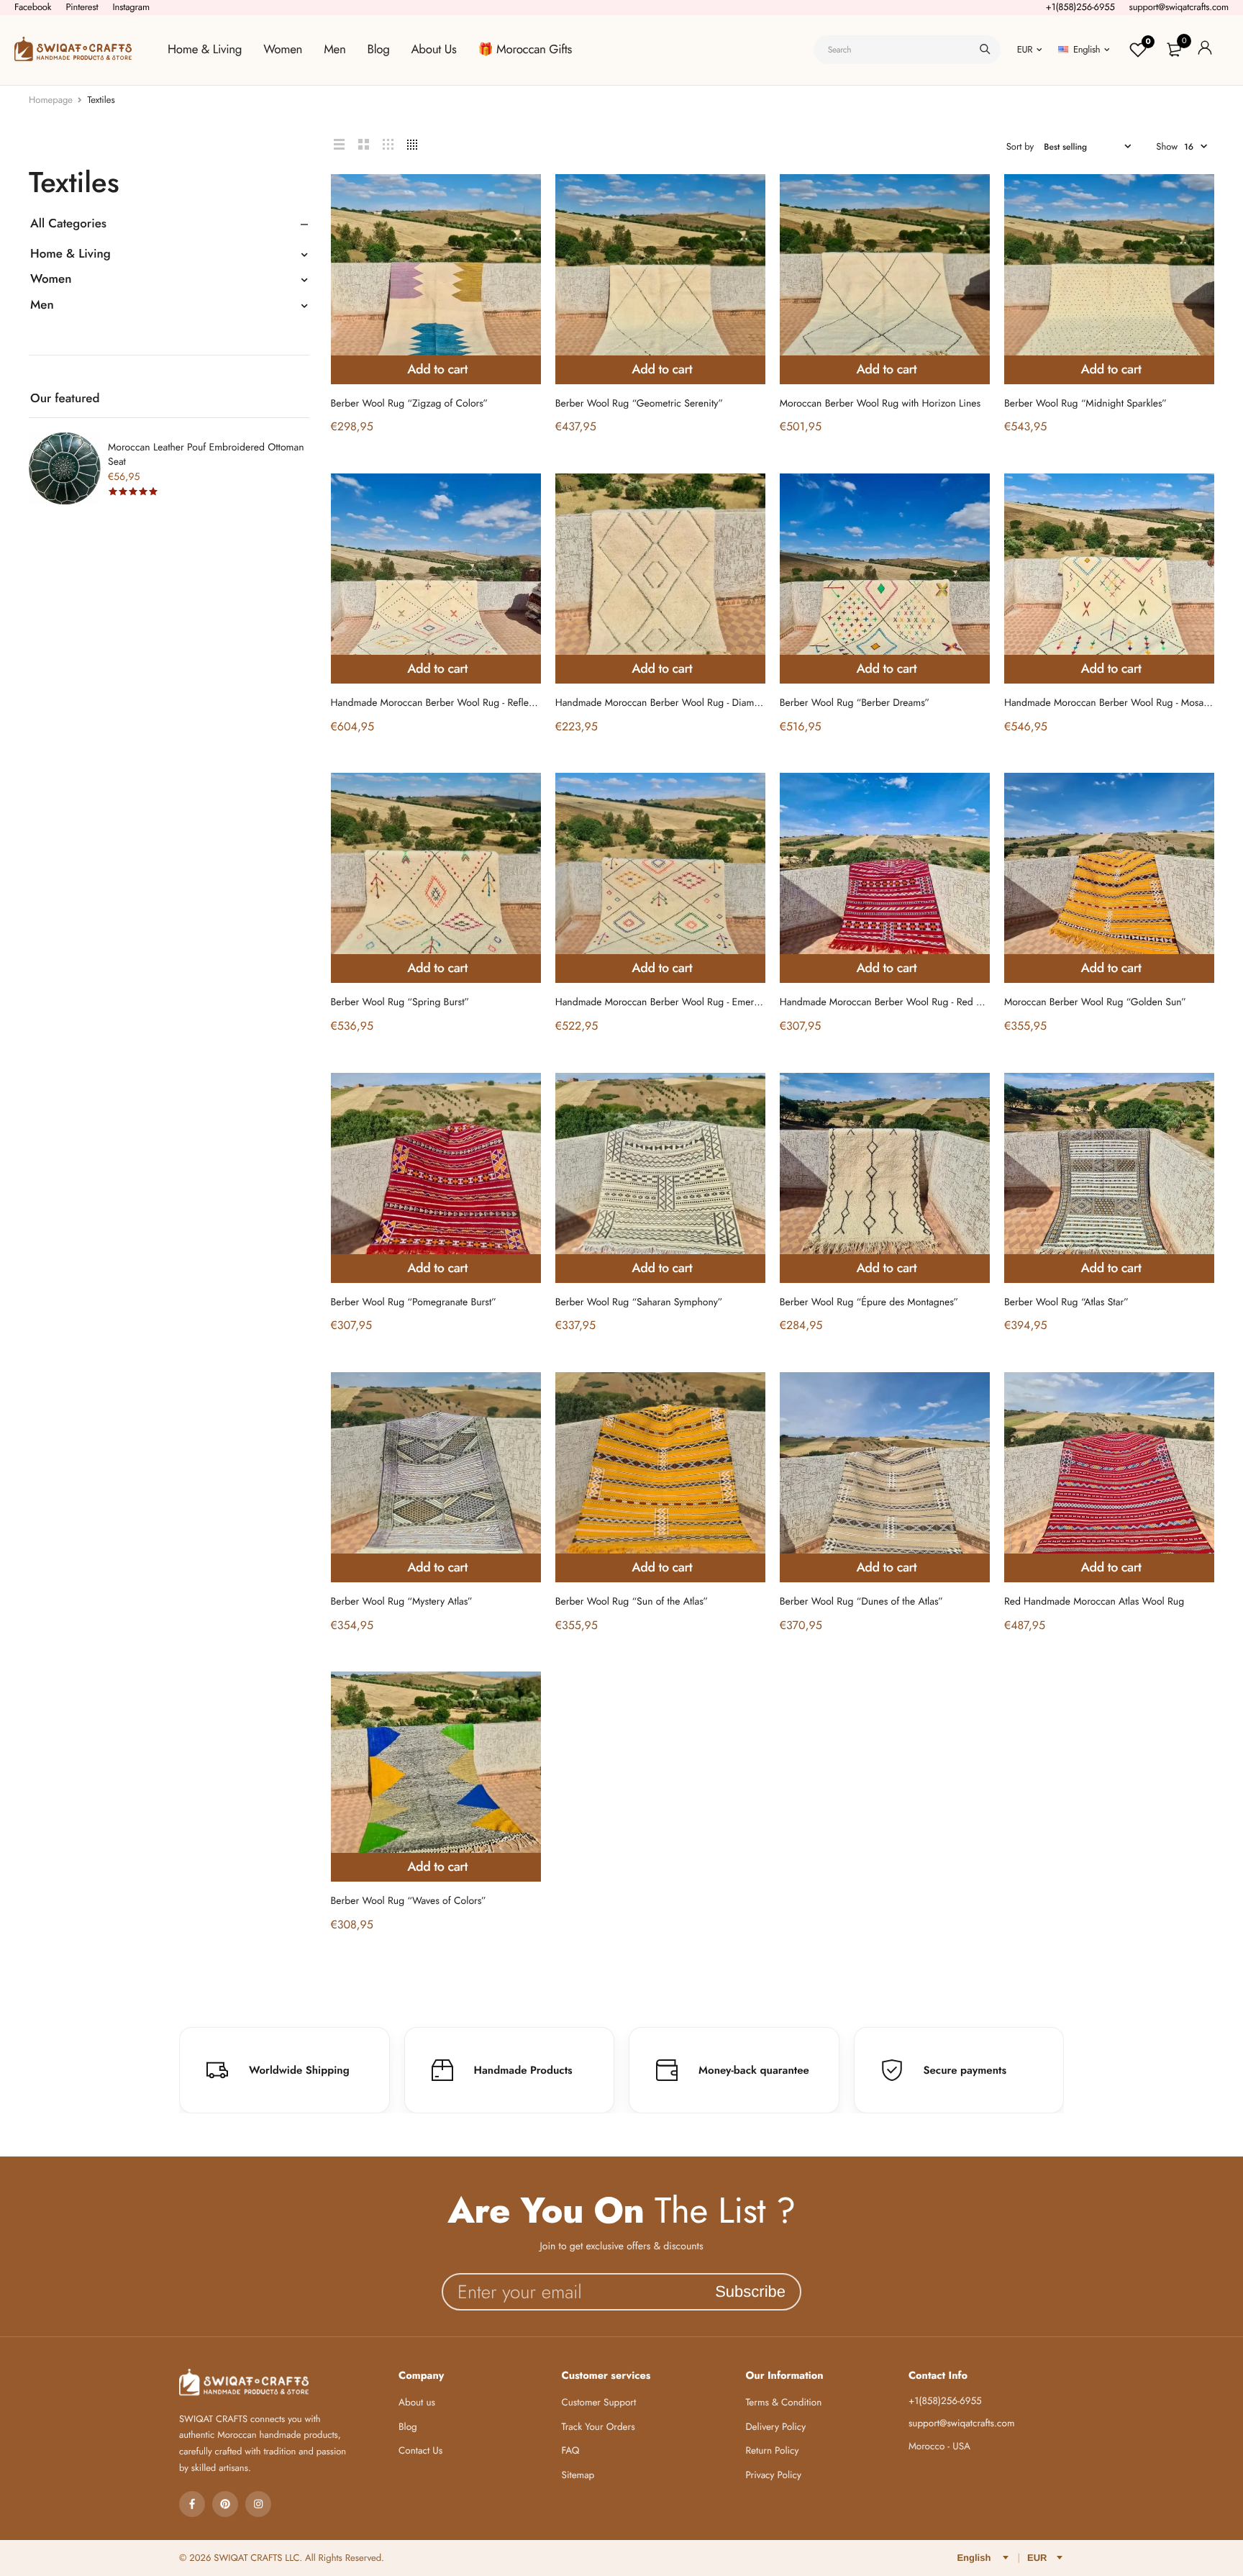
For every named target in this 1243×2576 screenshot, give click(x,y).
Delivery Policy (775, 2427)
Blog (379, 50)
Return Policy (772, 2451)
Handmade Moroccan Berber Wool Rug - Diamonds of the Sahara (695, 703)
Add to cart (437, 369)
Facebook (33, 7)
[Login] (1205, 50)
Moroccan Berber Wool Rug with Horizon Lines (880, 404)
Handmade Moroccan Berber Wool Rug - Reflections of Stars (460, 703)
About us (417, 2403)
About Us (434, 50)
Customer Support (599, 2403)
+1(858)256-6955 (1080, 7)
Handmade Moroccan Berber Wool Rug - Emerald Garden (679, 1002)
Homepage (51, 100)
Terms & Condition (783, 2403)
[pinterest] (225, 2504)
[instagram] (258, 2504)
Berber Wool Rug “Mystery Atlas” (402, 1602)
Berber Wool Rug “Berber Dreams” (855, 703)
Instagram (131, 7)
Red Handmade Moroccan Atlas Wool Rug (1094, 1602)
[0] (1174, 50)
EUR (1025, 49)
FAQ (571, 2451)
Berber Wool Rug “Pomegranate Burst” (414, 1302)
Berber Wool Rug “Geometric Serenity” (639, 404)
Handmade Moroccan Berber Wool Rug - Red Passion (894, 1002)
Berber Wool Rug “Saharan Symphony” (639, 1302)
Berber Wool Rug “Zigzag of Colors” (410, 404)
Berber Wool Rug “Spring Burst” (400, 1002)
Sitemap (578, 2476)
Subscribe (750, 2291)
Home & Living (205, 50)
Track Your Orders (598, 2427)
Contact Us (420, 2451)
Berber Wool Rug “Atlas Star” (1066, 1302)
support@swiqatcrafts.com (1179, 7)
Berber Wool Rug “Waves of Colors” (409, 1901)
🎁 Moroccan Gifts (525, 50)
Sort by (1020, 146)
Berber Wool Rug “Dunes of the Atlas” (861, 1602)
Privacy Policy (773, 2476)
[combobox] (907, 50)
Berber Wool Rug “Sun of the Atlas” (632, 1602)
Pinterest (82, 7)
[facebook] (192, 2504)
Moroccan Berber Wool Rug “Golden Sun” (1095, 1002)
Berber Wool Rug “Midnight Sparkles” (1085, 404)
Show (1167, 146)
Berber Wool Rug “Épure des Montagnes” (869, 1302)
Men (334, 50)
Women (283, 50)
